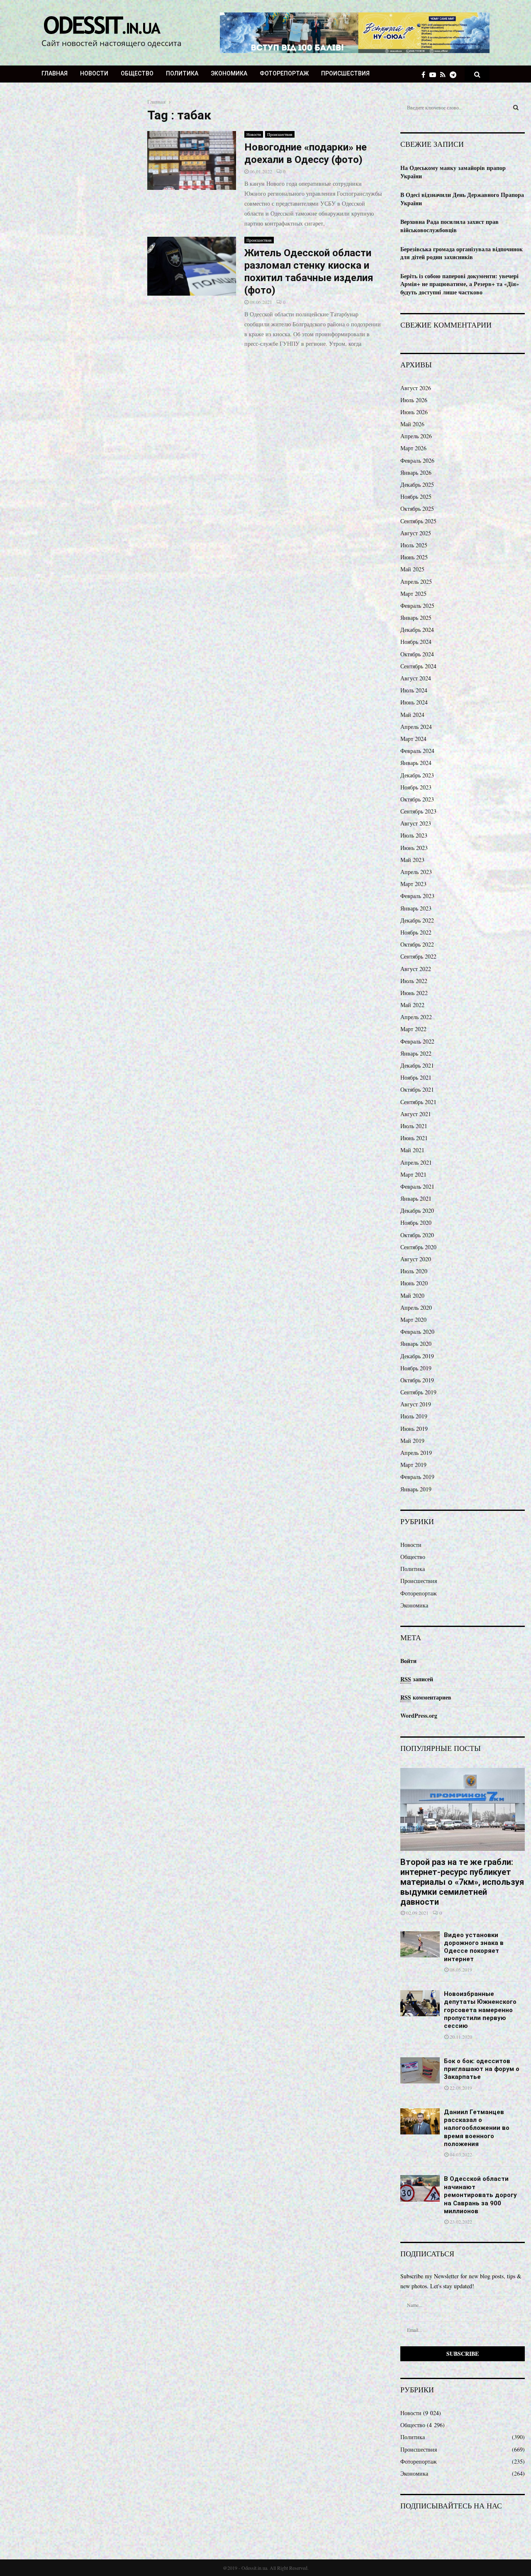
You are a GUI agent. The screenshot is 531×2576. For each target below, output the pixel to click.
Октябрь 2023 (417, 799)
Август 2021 (416, 1114)
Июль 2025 (414, 545)
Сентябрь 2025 (418, 521)
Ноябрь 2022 (416, 932)
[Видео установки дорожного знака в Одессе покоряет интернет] (420, 1944)
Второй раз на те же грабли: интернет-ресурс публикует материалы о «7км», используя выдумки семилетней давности (462, 1882)
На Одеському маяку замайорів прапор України (453, 172)
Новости (94, 73)
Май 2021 (412, 1150)
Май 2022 (412, 1005)
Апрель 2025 (416, 581)
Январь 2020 (416, 1344)
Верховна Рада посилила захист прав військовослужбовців (449, 226)
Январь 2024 (416, 763)
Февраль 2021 (417, 1186)
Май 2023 (412, 860)
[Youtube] (435, 74)
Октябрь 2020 (417, 1235)
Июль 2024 (414, 690)
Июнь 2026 (414, 412)
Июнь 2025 (414, 557)
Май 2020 (412, 1295)
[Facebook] (425, 74)
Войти (408, 1661)
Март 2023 (413, 884)
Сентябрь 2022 (418, 956)
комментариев (426, 1697)
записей (417, 1679)
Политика (182, 73)
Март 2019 (413, 1465)
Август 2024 (416, 678)
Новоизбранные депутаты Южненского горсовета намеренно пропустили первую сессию (480, 2010)
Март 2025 (413, 594)
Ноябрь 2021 (416, 1077)
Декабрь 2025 (417, 484)
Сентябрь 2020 (418, 1247)
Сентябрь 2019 (418, 1392)
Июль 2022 (414, 981)
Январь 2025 (416, 618)
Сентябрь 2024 (418, 666)
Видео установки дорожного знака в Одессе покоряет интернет (474, 1947)
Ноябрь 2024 (416, 642)
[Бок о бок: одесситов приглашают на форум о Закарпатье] (420, 2070)
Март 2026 (413, 448)
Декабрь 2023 (417, 775)
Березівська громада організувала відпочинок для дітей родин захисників (462, 253)
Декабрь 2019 (417, 1356)
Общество (137, 73)
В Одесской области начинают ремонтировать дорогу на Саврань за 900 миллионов (480, 2195)
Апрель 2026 (416, 436)
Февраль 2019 (417, 1477)
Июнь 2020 (414, 1283)
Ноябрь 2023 (416, 787)
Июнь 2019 (414, 1429)
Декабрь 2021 (417, 1065)
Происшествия (345, 73)
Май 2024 (412, 715)
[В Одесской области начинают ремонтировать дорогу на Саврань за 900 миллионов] (420, 2188)
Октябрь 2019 (417, 1380)
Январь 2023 (416, 908)
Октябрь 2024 (417, 654)
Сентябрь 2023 (418, 811)
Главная (55, 73)
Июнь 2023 (414, 848)
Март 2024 (413, 739)
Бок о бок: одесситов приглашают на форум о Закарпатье (482, 2069)
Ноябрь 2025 (416, 497)
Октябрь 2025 (417, 509)
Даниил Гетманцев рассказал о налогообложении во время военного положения (477, 2128)
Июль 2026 (414, 400)
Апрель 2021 (416, 1162)
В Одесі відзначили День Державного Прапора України (462, 199)
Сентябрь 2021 (418, 1102)
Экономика (229, 73)
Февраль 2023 (417, 896)
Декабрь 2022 (417, 920)
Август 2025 (416, 533)
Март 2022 (413, 1029)
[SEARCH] (516, 107)
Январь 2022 (416, 1053)
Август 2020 (416, 1259)
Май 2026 (412, 424)
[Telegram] (455, 74)
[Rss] (445, 74)
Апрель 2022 (416, 1017)
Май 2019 (412, 1441)
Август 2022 (416, 969)
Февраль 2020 (417, 1332)
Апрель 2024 (416, 727)
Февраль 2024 (417, 751)
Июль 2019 (414, 1416)
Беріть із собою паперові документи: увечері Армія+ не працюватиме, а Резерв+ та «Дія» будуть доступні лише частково (460, 284)
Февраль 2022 (417, 1041)
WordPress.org (419, 1715)
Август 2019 (416, 1404)
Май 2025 (412, 569)
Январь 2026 (416, 472)
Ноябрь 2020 (416, 1222)
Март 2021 (413, 1174)
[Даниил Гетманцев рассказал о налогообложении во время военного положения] (420, 2121)
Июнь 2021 (414, 1138)
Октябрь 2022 (417, 944)
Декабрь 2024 (417, 630)
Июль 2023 (414, 835)
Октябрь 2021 (417, 1089)
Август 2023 (416, 823)
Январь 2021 (416, 1198)
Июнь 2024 (414, 702)
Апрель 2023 (416, 872)
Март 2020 (413, 1320)
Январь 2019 (416, 1489)
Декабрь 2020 (417, 1210)
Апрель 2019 (416, 1453)
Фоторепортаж (284, 73)
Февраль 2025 (417, 606)
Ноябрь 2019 (416, 1368)
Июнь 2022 (414, 993)
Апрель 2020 (416, 1307)
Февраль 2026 (417, 460)
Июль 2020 (414, 1271)
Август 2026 (416, 388)
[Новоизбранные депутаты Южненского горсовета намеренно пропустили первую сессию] (420, 2003)
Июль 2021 (414, 1126)
